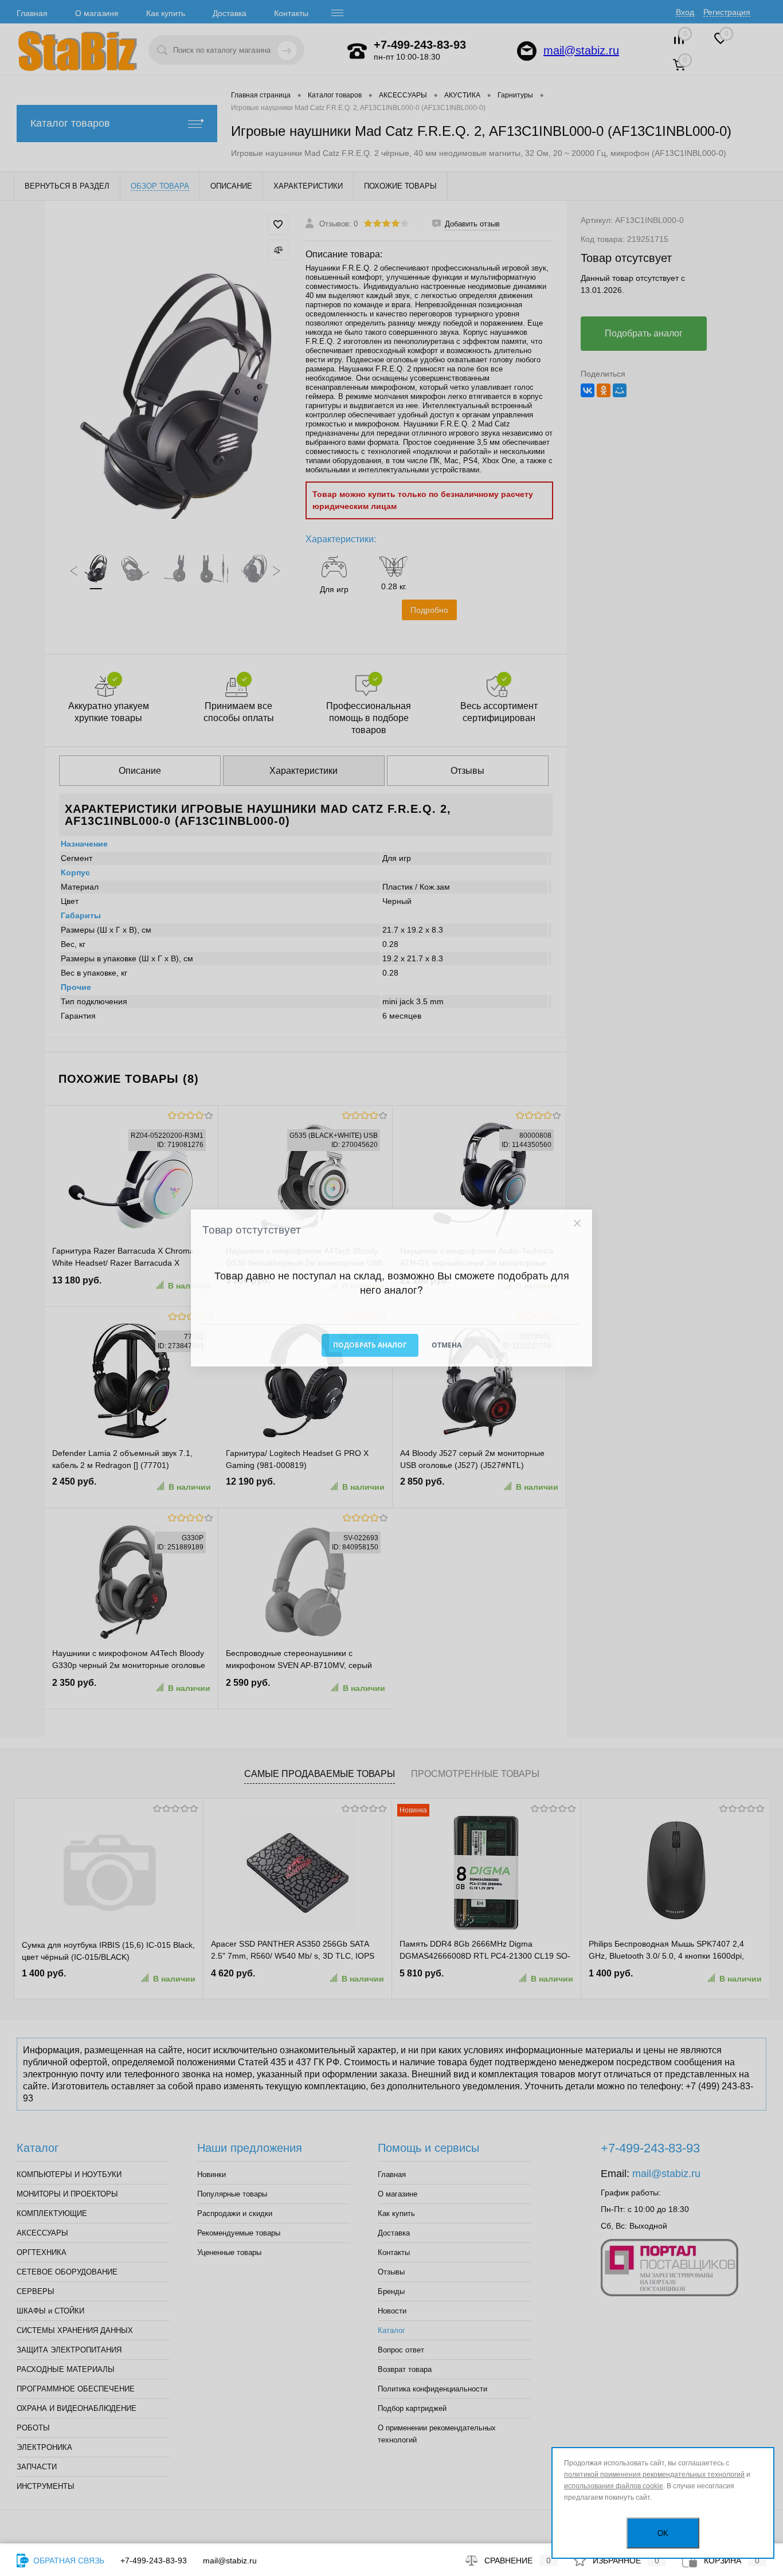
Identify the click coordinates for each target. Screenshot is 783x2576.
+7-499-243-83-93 (154, 2561)
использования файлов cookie (614, 2486)
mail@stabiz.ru (230, 2561)
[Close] (577, 1224)
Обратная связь (68, 2561)
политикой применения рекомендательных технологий (654, 2475)
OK (663, 2533)
